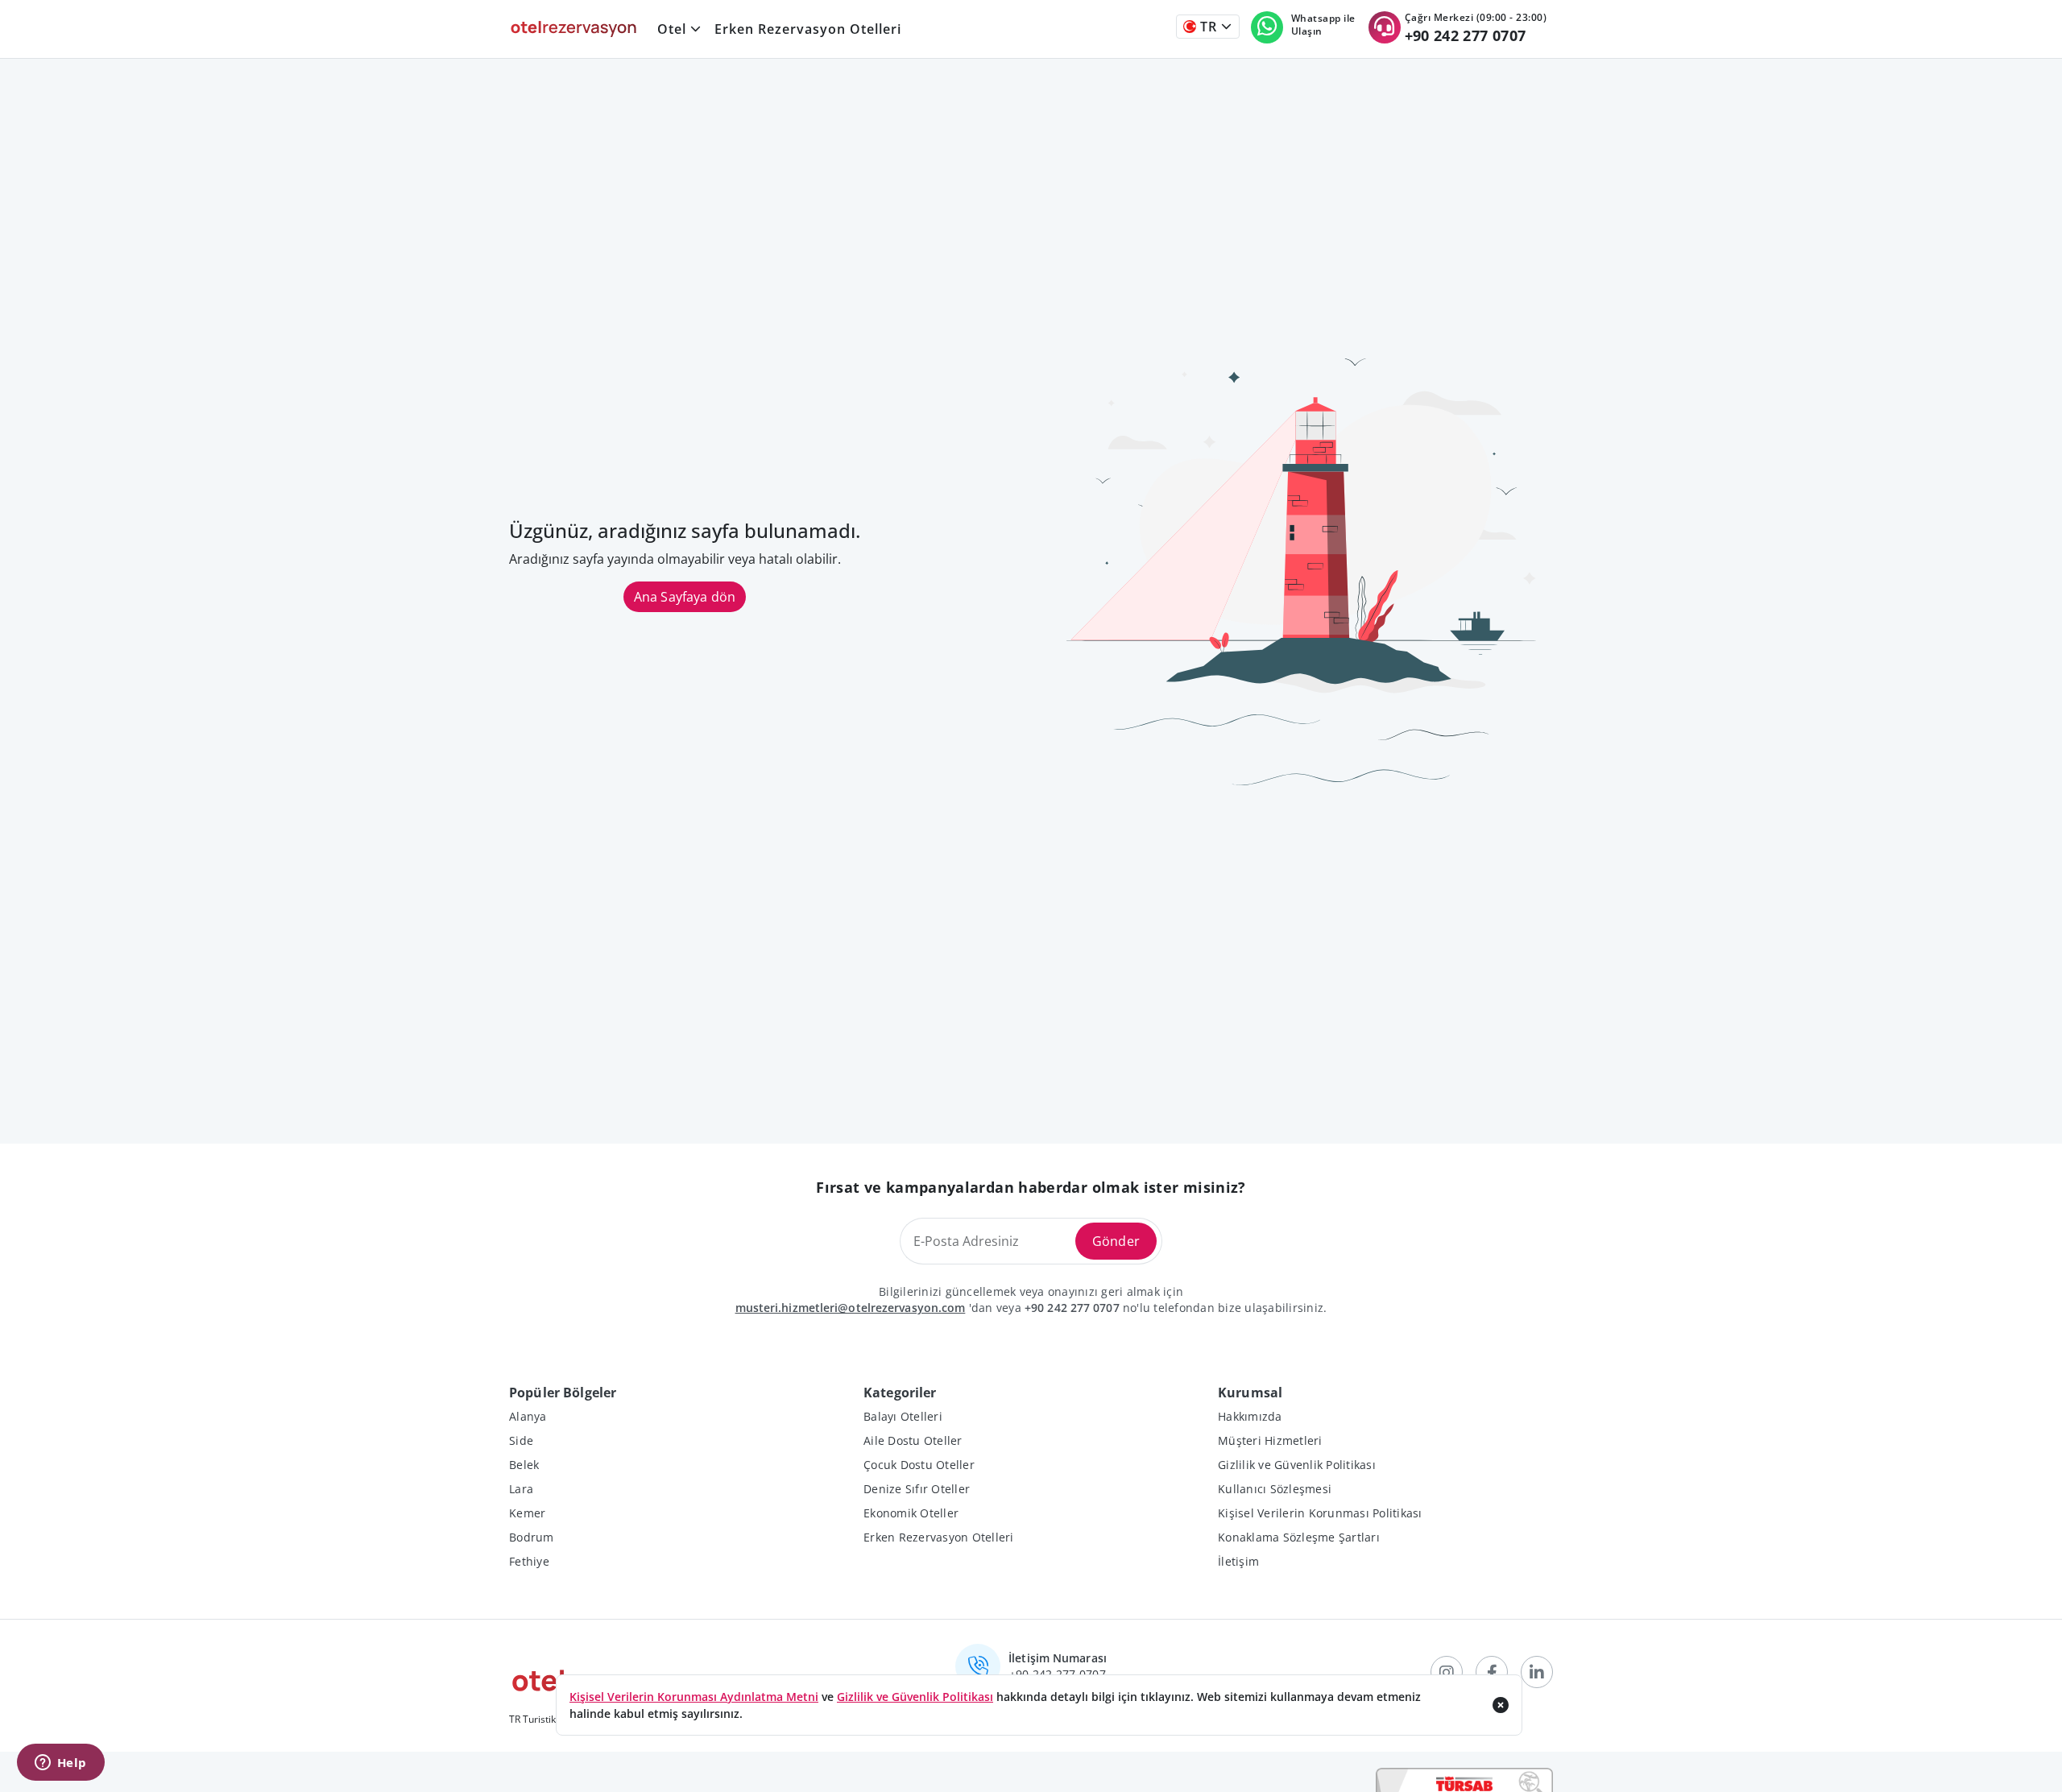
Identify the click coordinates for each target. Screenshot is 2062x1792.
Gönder (1116, 1241)
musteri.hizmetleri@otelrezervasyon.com (851, 1308)
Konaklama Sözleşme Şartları (1299, 1537)
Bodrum (532, 1537)
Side (521, 1440)
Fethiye (529, 1561)
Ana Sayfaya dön (685, 597)
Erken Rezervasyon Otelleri (808, 29)
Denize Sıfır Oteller (917, 1489)
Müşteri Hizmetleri (1270, 1440)
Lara (521, 1489)
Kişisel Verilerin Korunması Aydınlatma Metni (694, 1697)
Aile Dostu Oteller (913, 1440)
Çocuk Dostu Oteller (919, 1465)
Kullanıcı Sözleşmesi (1275, 1489)
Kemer (527, 1513)
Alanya (528, 1416)
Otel (672, 29)
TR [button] (1207, 27)
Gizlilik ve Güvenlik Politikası (1297, 1465)
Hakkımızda (1250, 1416)
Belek (524, 1465)
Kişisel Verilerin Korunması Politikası (1320, 1513)
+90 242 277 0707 (1072, 1308)
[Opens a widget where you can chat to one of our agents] (60, 1764)
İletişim (1238, 1561)
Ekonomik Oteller (911, 1513)
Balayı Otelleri (903, 1416)
